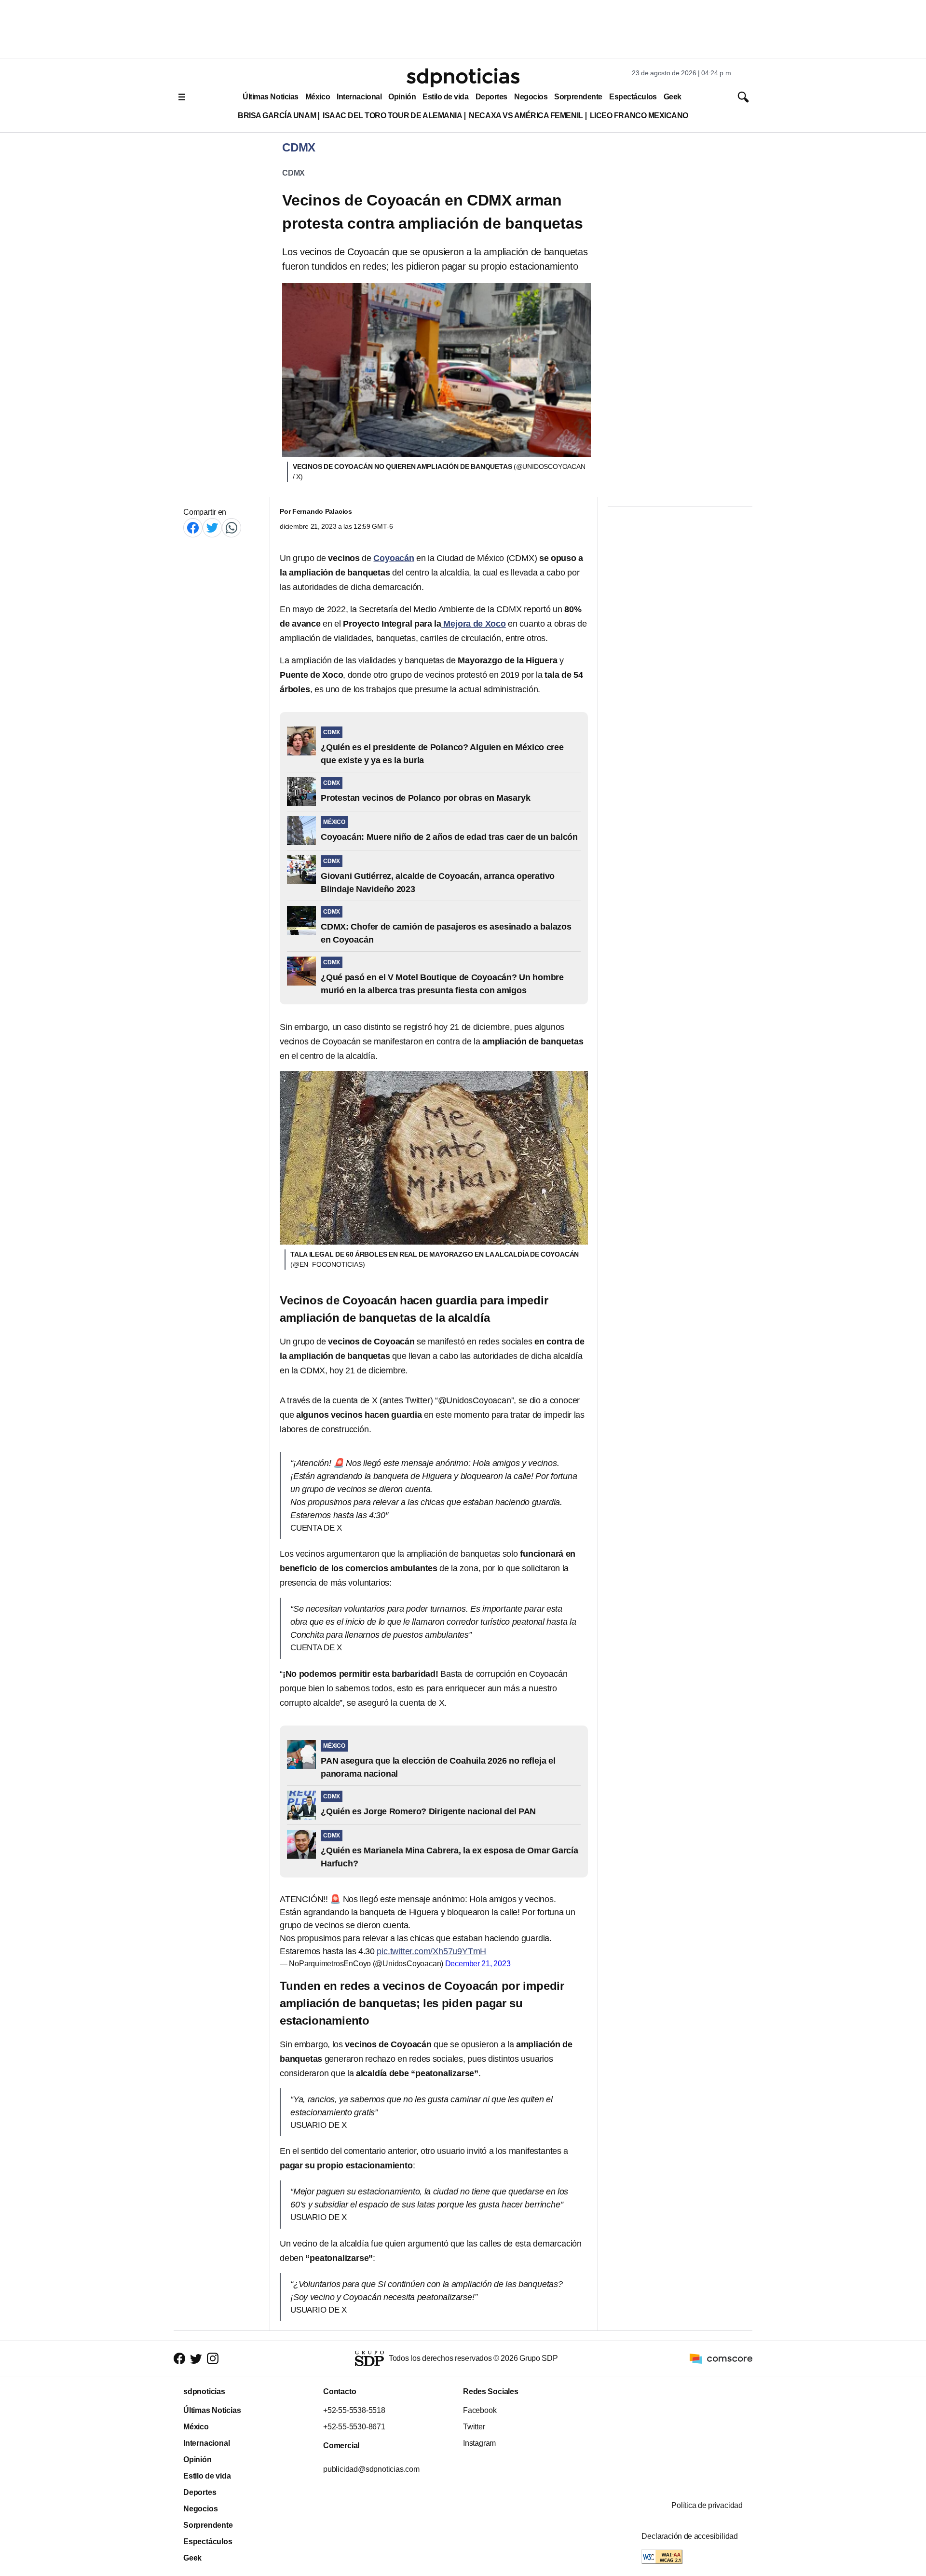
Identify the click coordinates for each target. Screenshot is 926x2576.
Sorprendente (578, 97)
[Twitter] (212, 528)
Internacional (359, 97)
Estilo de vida (445, 97)
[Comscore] (721, 2358)
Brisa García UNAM (277, 116)
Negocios (531, 97)
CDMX (293, 173)
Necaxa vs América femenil (526, 116)
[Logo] (463, 78)
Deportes (491, 97)
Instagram (479, 2443)
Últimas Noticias (271, 97)
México (318, 97)
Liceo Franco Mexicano (639, 116)
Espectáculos (633, 97)
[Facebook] (193, 528)
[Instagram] (213, 2359)
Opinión (402, 97)
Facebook (480, 2410)
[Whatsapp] (231, 528)
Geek (673, 97)
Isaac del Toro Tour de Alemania (392, 116)
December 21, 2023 (478, 1964)
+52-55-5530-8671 (354, 2427)
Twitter (474, 2427)
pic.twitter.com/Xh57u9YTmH (431, 1951)
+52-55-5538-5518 (354, 2410)
